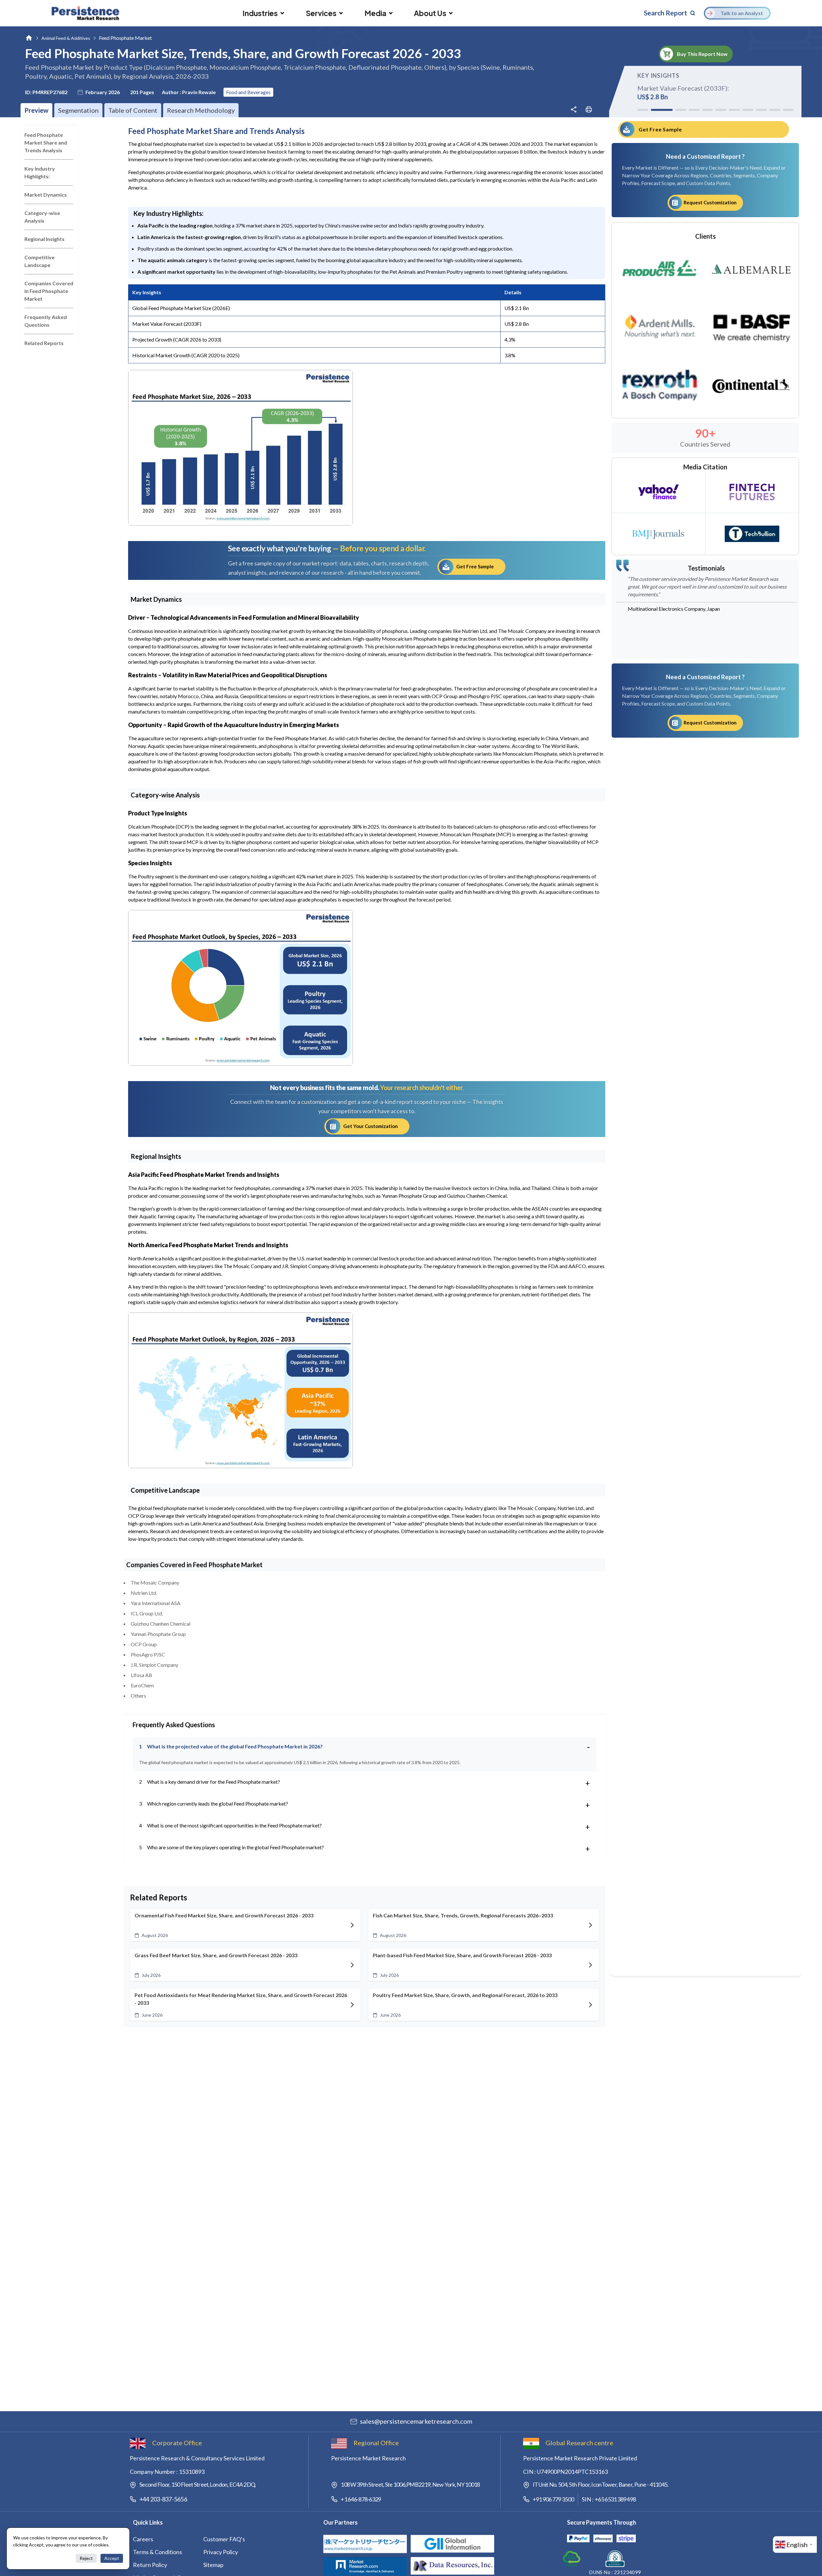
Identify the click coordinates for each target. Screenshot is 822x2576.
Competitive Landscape (39, 261)
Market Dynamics (46, 195)
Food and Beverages (248, 92)
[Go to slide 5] (708, 110)
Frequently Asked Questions (46, 321)
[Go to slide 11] (788, 110)
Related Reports (44, 343)
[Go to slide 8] (748, 110)
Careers (143, 2539)
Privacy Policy (221, 2552)
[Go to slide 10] (775, 110)
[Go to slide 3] (675, 110)
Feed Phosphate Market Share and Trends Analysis (46, 142)
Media (375, 13)
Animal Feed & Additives (66, 38)
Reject (86, 2558)
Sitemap (213, 2565)
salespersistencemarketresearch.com (416, 2421)
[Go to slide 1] (643, 110)
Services (321, 13)
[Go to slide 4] (694, 110)
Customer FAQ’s (224, 2539)
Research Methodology (201, 110)
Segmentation (78, 110)
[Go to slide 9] (761, 110)
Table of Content (133, 110)
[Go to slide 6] (721, 110)
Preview (36, 110)
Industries (260, 13)
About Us (430, 13)
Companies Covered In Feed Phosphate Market (49, 291)
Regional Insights (44, 239)
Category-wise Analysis (42, 217)
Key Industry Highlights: (40, 172)
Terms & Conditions (157, 2552)
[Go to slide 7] (734, 110)
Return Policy (150, 2565)
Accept (112, 2558)
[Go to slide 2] (656, 110)
